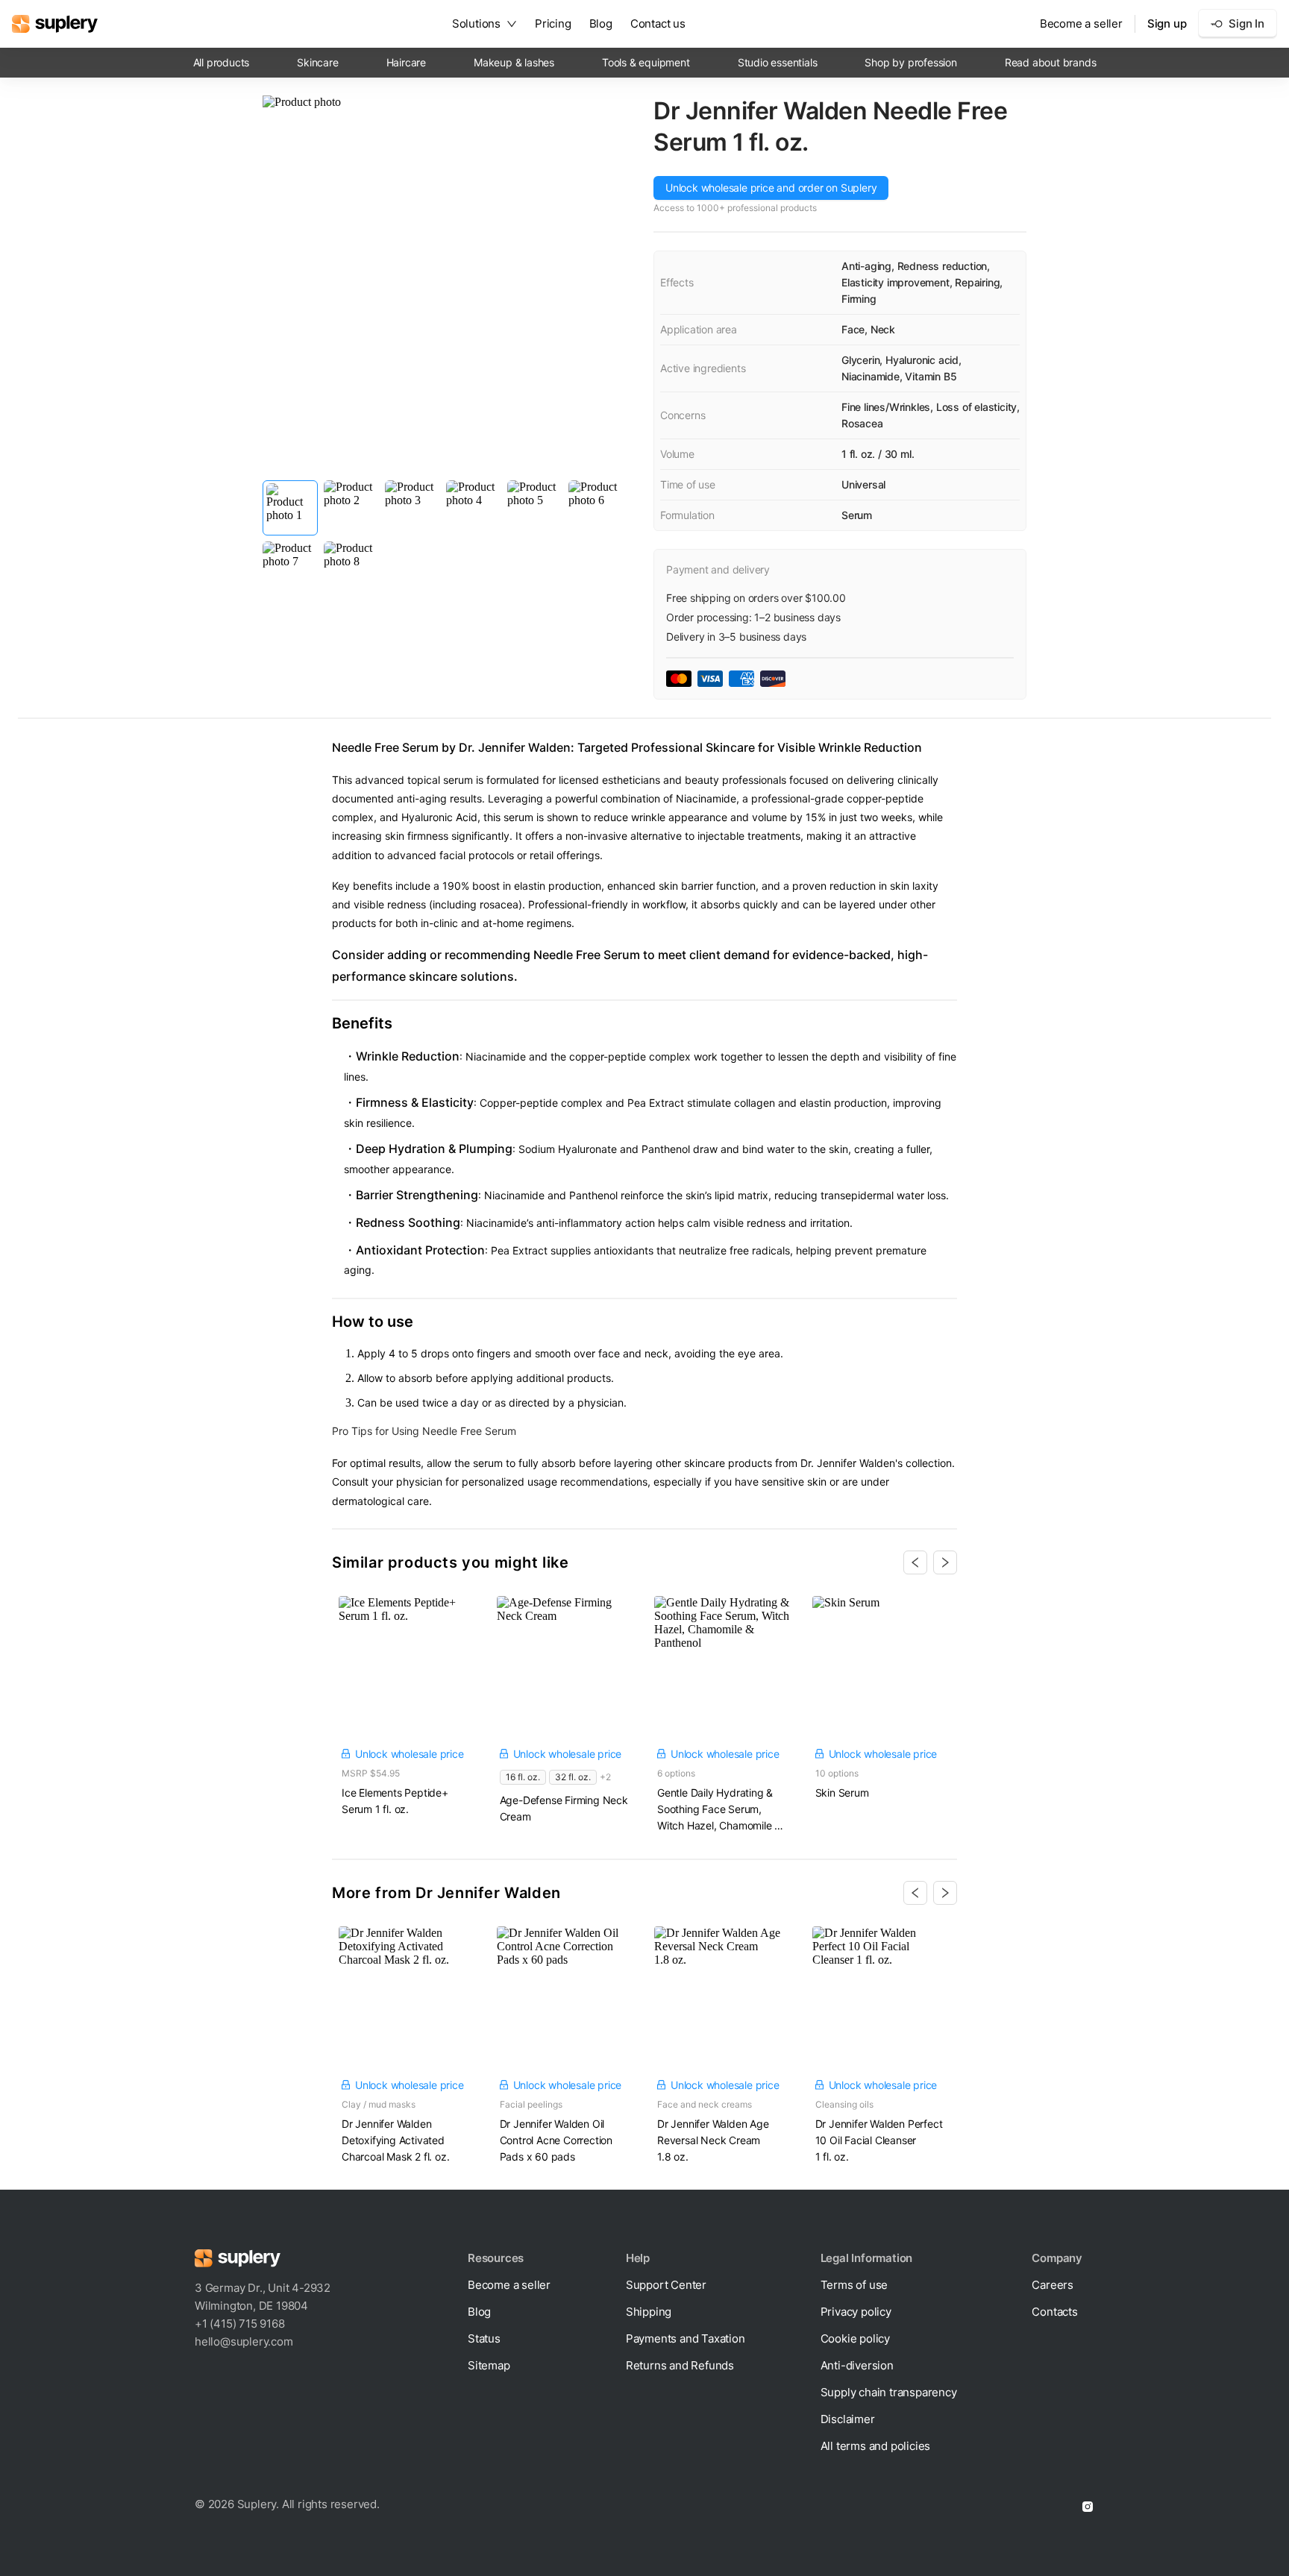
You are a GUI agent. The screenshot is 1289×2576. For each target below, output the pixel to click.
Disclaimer (848, 2419)
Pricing (553, 23)
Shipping (649, 2312)
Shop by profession (910, 62)
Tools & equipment (646, 62)
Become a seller (1081, 23)
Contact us (658, 23)
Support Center (666, 2285)
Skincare (317, 62)
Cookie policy (855, 2338)
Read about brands (1051, 62)
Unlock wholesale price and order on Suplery (771, 188)
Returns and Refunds (680, 2365)
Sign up (1167, 23)
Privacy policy (856, 2312)
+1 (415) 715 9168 (240, 2324)
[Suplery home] (55, 24)
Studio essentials (778, 62)
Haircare (406, 62)
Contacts (1054, 2312)
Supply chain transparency (889, 2392)
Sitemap (489, 2365)
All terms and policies (876, 2446)
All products (222, 62)
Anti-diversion (857, 2365)
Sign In (1246, 23)
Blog (601, 23)
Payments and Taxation (686, 2338)
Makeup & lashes (514, 62)
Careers (1053, 2285)
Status (484, 2338)
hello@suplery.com (244, 2341)
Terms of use (854, 2285)
